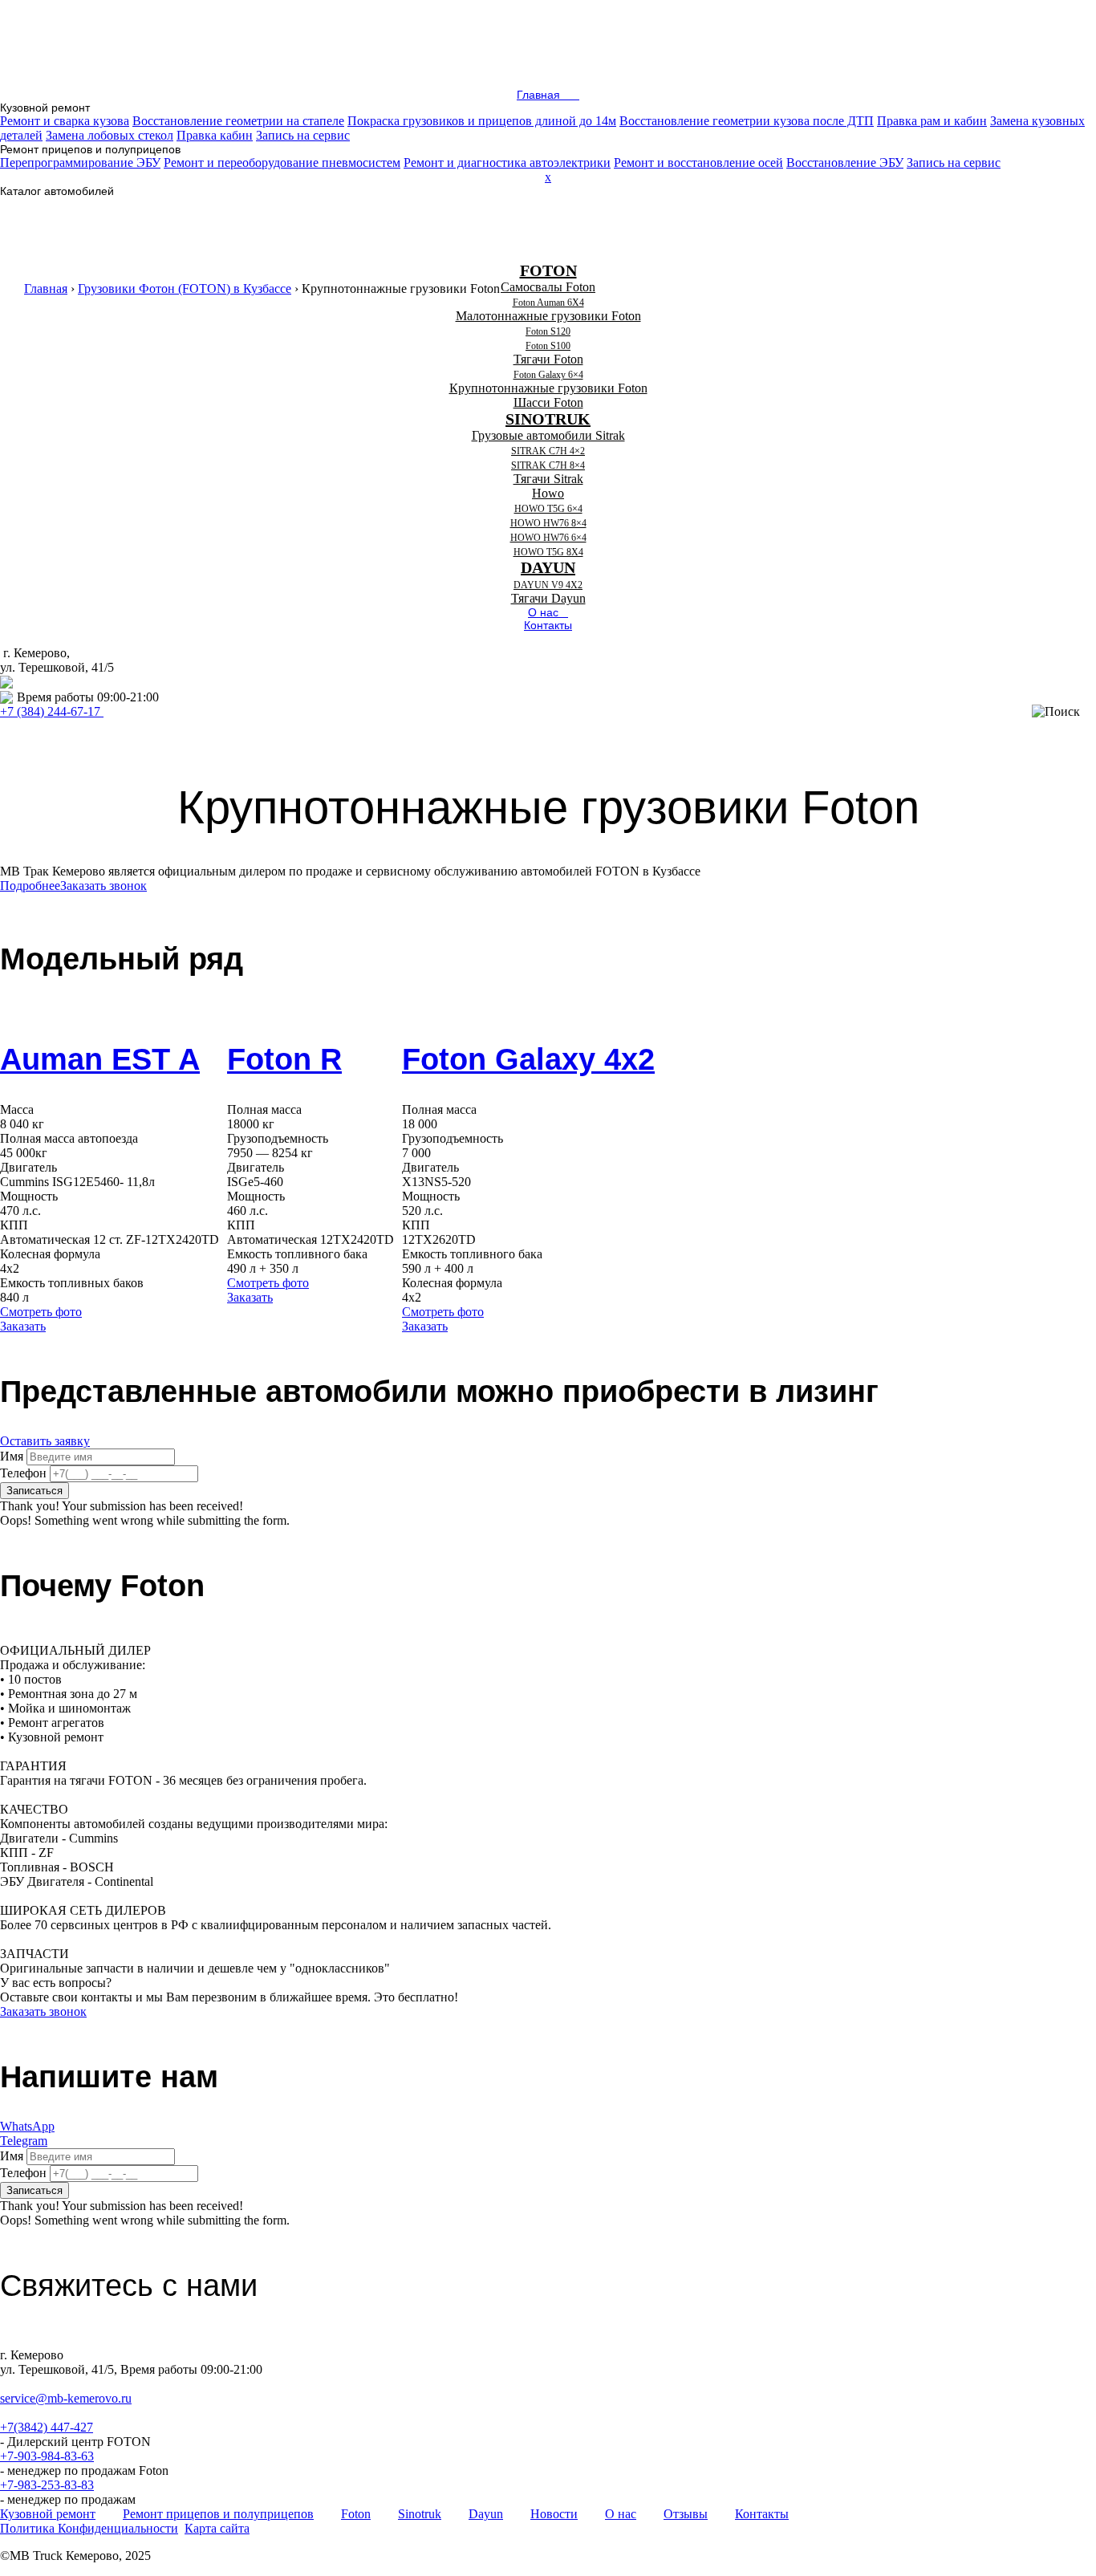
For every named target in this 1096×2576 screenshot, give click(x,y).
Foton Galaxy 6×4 (548, 375)
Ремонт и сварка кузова (65, 121)
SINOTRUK (548, 419)
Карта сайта (217, 2528)
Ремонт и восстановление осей (698, 163)
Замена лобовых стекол (110, 135)
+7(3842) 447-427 (47, 2427)
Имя (12, 1456)
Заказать (23, 1326)
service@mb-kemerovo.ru (83, 682)
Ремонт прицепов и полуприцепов (218, 2514)
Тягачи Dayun (548, 598)
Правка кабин (215, 135)
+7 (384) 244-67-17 (50, 711)
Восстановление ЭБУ (845, 163)
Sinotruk (420, 2514)
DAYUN (548, 567)
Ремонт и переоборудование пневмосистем (282, 163)
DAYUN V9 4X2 (548, 585)
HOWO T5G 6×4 (548, 509)
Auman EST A (100, 1059)
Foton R (284, 1059)
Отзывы (686, 2514)
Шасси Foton (548, 402)
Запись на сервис (303, 135)
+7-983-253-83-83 (47, 2485)
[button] (48, 108)
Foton (356, 2514)
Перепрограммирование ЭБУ (80, 163)
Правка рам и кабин (932, 121)
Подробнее (30, 886)
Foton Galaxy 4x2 (528, 1059)
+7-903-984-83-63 (47, 2456)
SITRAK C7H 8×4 (548, 465)
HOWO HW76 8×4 (548, 523)
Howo (548, 493)
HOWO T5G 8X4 (548, 552)
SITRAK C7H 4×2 (548, 451)
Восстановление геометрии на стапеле (238, 121)
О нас (621, 2514)
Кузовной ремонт (48, 2514)
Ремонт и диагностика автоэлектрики (507, 163)
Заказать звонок (104, 886)
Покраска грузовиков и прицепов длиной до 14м (482, 121)
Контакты (762, 2514)
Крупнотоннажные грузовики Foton (548, 388)
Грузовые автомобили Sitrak (548, 435)
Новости (554, 2514)
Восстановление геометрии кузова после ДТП (747, 121)
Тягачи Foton (548, 359)
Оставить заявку (45, 1441)
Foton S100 (548, 346)
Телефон (23, 1473)
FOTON (548, 270)
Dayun (486, 2514)
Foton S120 (548, 331)
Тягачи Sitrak (548, 479)
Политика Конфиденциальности (89, 2528)
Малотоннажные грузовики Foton (548, 316)
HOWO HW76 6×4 (548, 538)
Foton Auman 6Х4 (548, 303)
